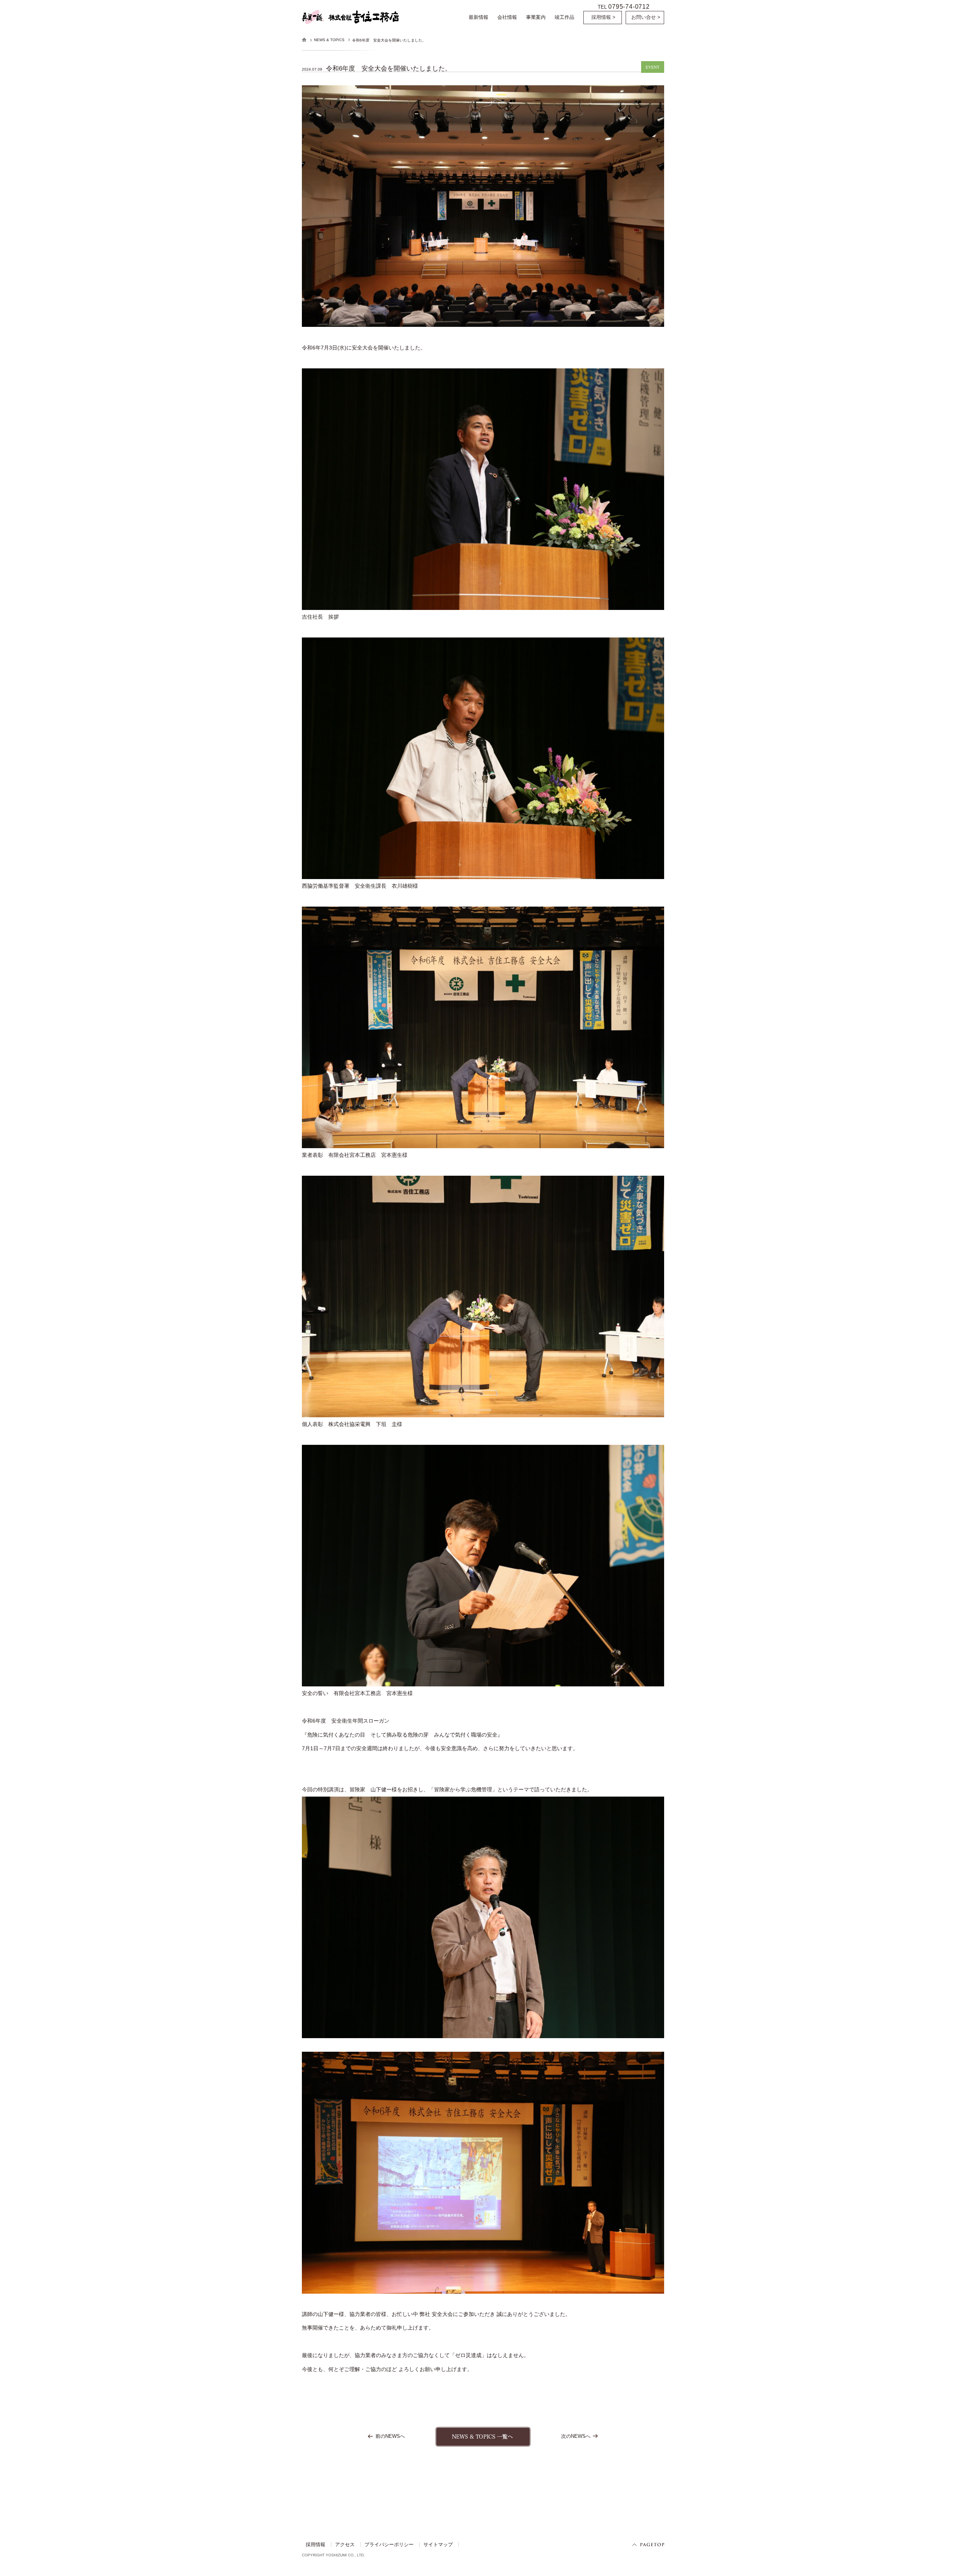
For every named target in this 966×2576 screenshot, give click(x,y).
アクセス (345, 2544)
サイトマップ (438, 2544)
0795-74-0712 (629, 6)
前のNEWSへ (390, 2436)
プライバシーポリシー (389, 2544)
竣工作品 (565, 17)
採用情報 (315, 2544)
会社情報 (507, 17)
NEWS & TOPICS (329, 40)
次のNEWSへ (576, 2436)
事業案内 (536, 17)
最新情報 (478, 17)
